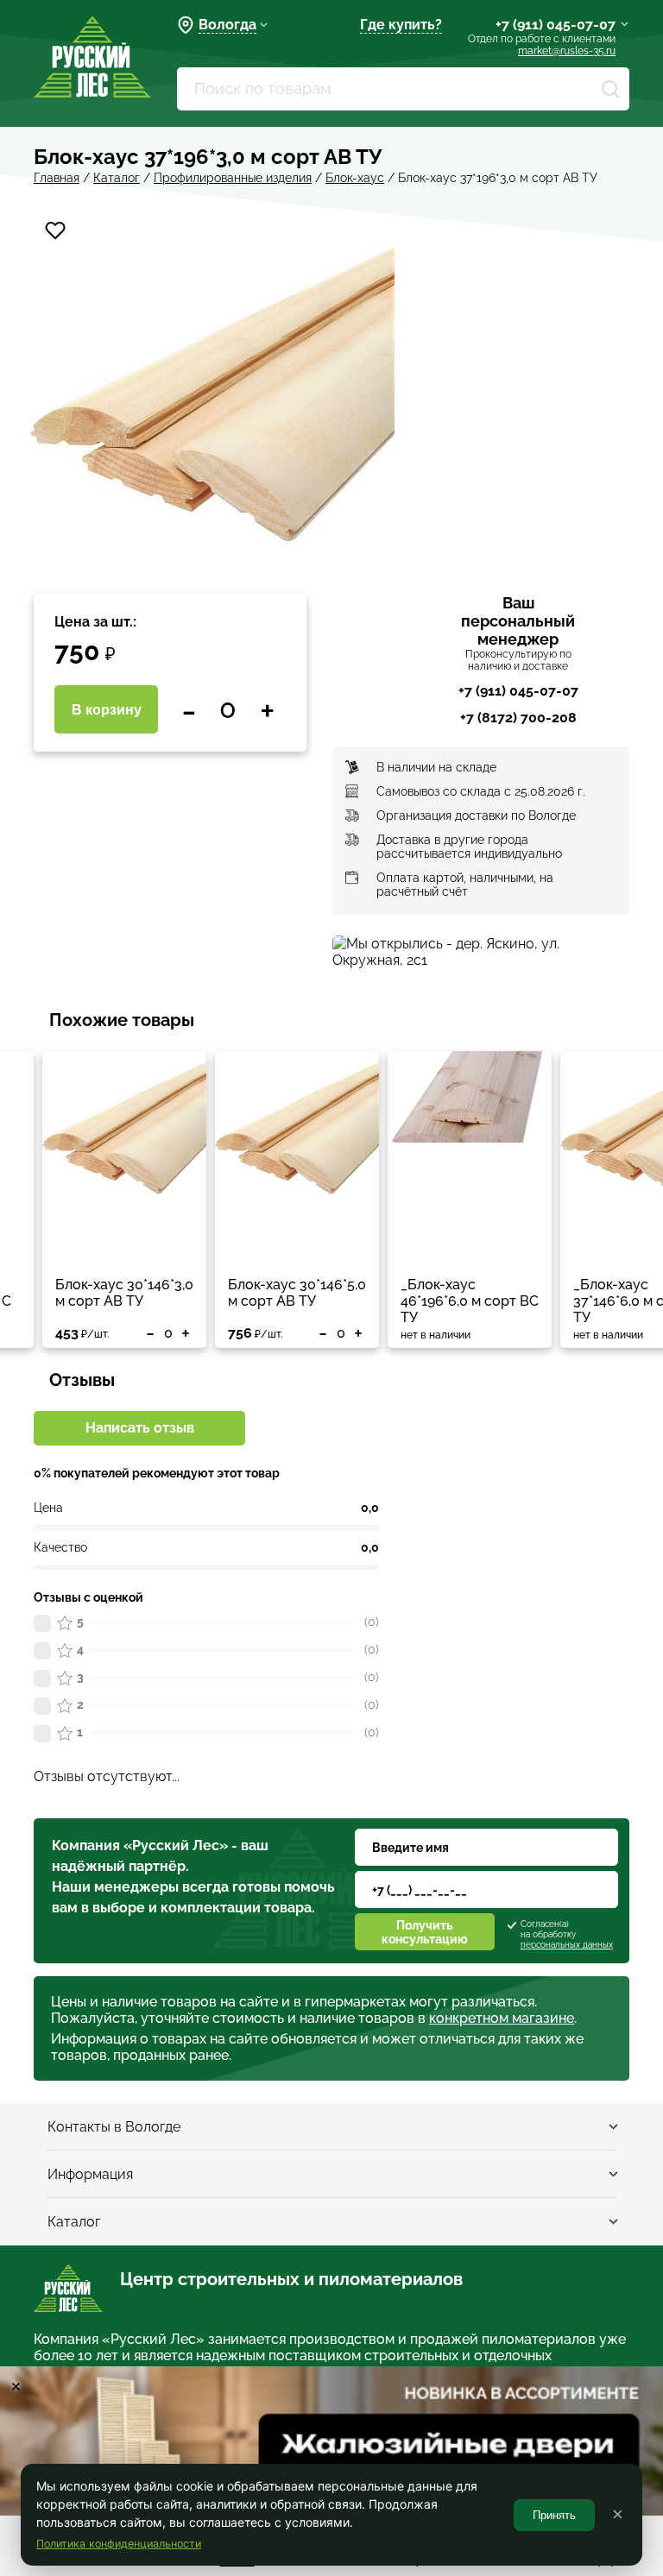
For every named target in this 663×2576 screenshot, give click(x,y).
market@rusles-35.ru (567, 51)
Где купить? (401, 25)
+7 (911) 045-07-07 (556, 25)
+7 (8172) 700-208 (518, 718)
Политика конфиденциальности (119, 2544)
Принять (554, 2515)
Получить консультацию (425, 1932)
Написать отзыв (140, 1428)
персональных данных (567, 1945)
